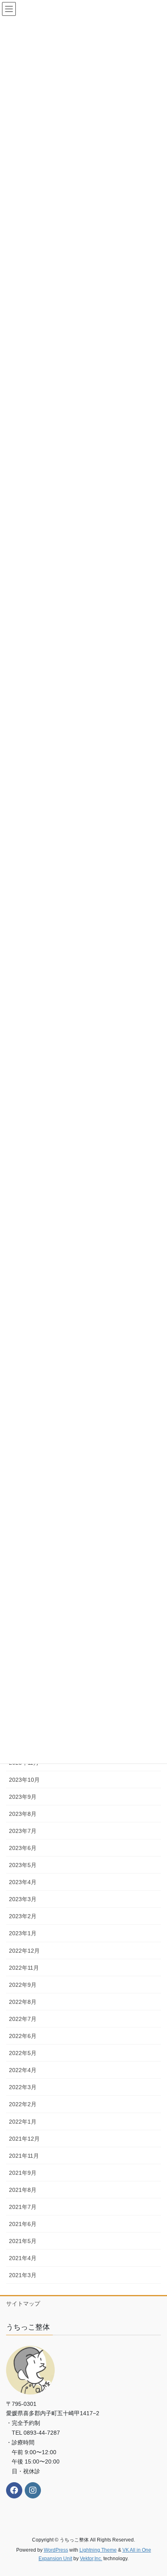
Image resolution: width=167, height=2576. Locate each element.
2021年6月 (23, 2224)
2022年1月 (23, 2122)
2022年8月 (23, 2002)
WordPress (56, 2550)
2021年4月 (23, 2258)
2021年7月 (23, 2207)
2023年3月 (23, 1899)
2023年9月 (23, 1797)
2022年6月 (23, 2036)
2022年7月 (23, 2019)
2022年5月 (23, 2053)
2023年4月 (23, 1882)
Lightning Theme (98, 2550)
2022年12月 (24, 1951)
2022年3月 (23, 2087)
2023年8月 (23, 1814)
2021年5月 (23, 2241)
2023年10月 (24, 1780)
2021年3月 (23, 2275)
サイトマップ (23, 2304)
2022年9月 (23, 1985)
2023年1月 (23, 1933)
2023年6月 (23, 1848)
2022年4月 (23, 2070)
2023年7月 (23, 1831)
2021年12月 (24, 2139)
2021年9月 (23, 2173)
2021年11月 (24, 2156)
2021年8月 (23, 2190)
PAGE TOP (155, 2492)
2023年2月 (23, 1916)
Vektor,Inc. (91, 2559)
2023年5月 (23, 1865)
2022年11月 (24, 1968)
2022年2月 (23, 2104)
